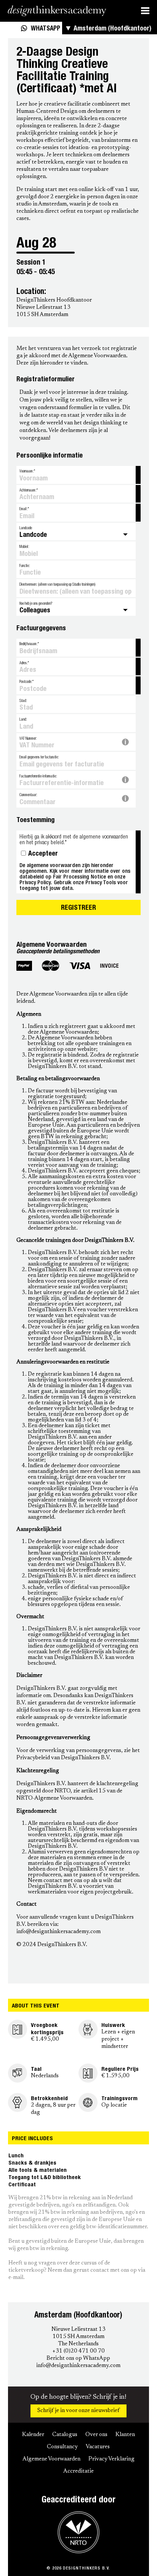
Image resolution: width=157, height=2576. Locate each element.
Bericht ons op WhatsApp (78, 2358)
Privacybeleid (33, 1758)
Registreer (78, 908)
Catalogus (65, 2435)
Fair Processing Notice (79, 876)
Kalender (33, 2435)
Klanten (125, 2435)
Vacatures (98, 2447)
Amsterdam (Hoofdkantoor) (112, 29)
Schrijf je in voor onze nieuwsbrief (78, 2411)
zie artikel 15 (89, 1791)
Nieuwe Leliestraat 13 (78, 2329)
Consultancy (62, 2447)
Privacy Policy (35, 882)
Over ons (96, 2435)
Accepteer (43, 854)
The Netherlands (78, 2344)
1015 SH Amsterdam (78, 2337)
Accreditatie (78, 2471)
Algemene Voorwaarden (51, 2459)
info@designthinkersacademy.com (78, 2366)
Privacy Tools (101, 882)
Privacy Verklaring (111, 2459)
